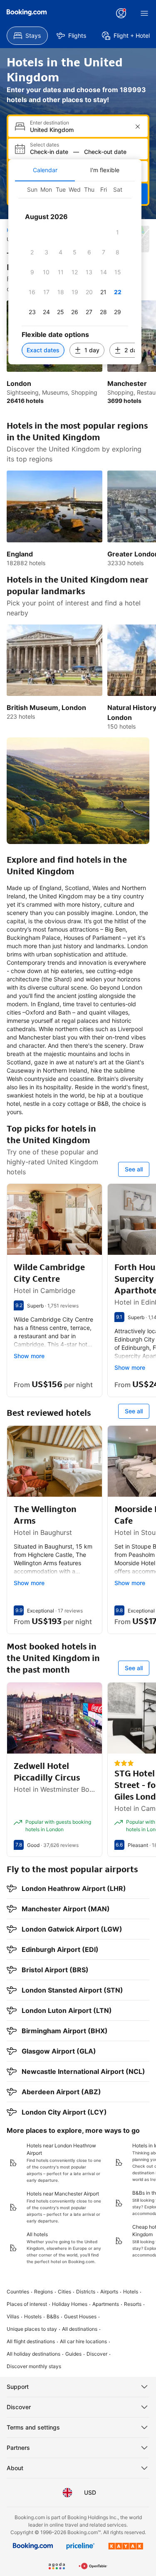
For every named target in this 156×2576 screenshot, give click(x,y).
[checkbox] (118, 232)
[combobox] (79, 130)
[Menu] (144, 13)
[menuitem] (27, 36)
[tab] (45, 170)
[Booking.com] (27, 12)
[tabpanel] (75, 273)
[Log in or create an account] (121, 13)
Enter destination (50, 123)
